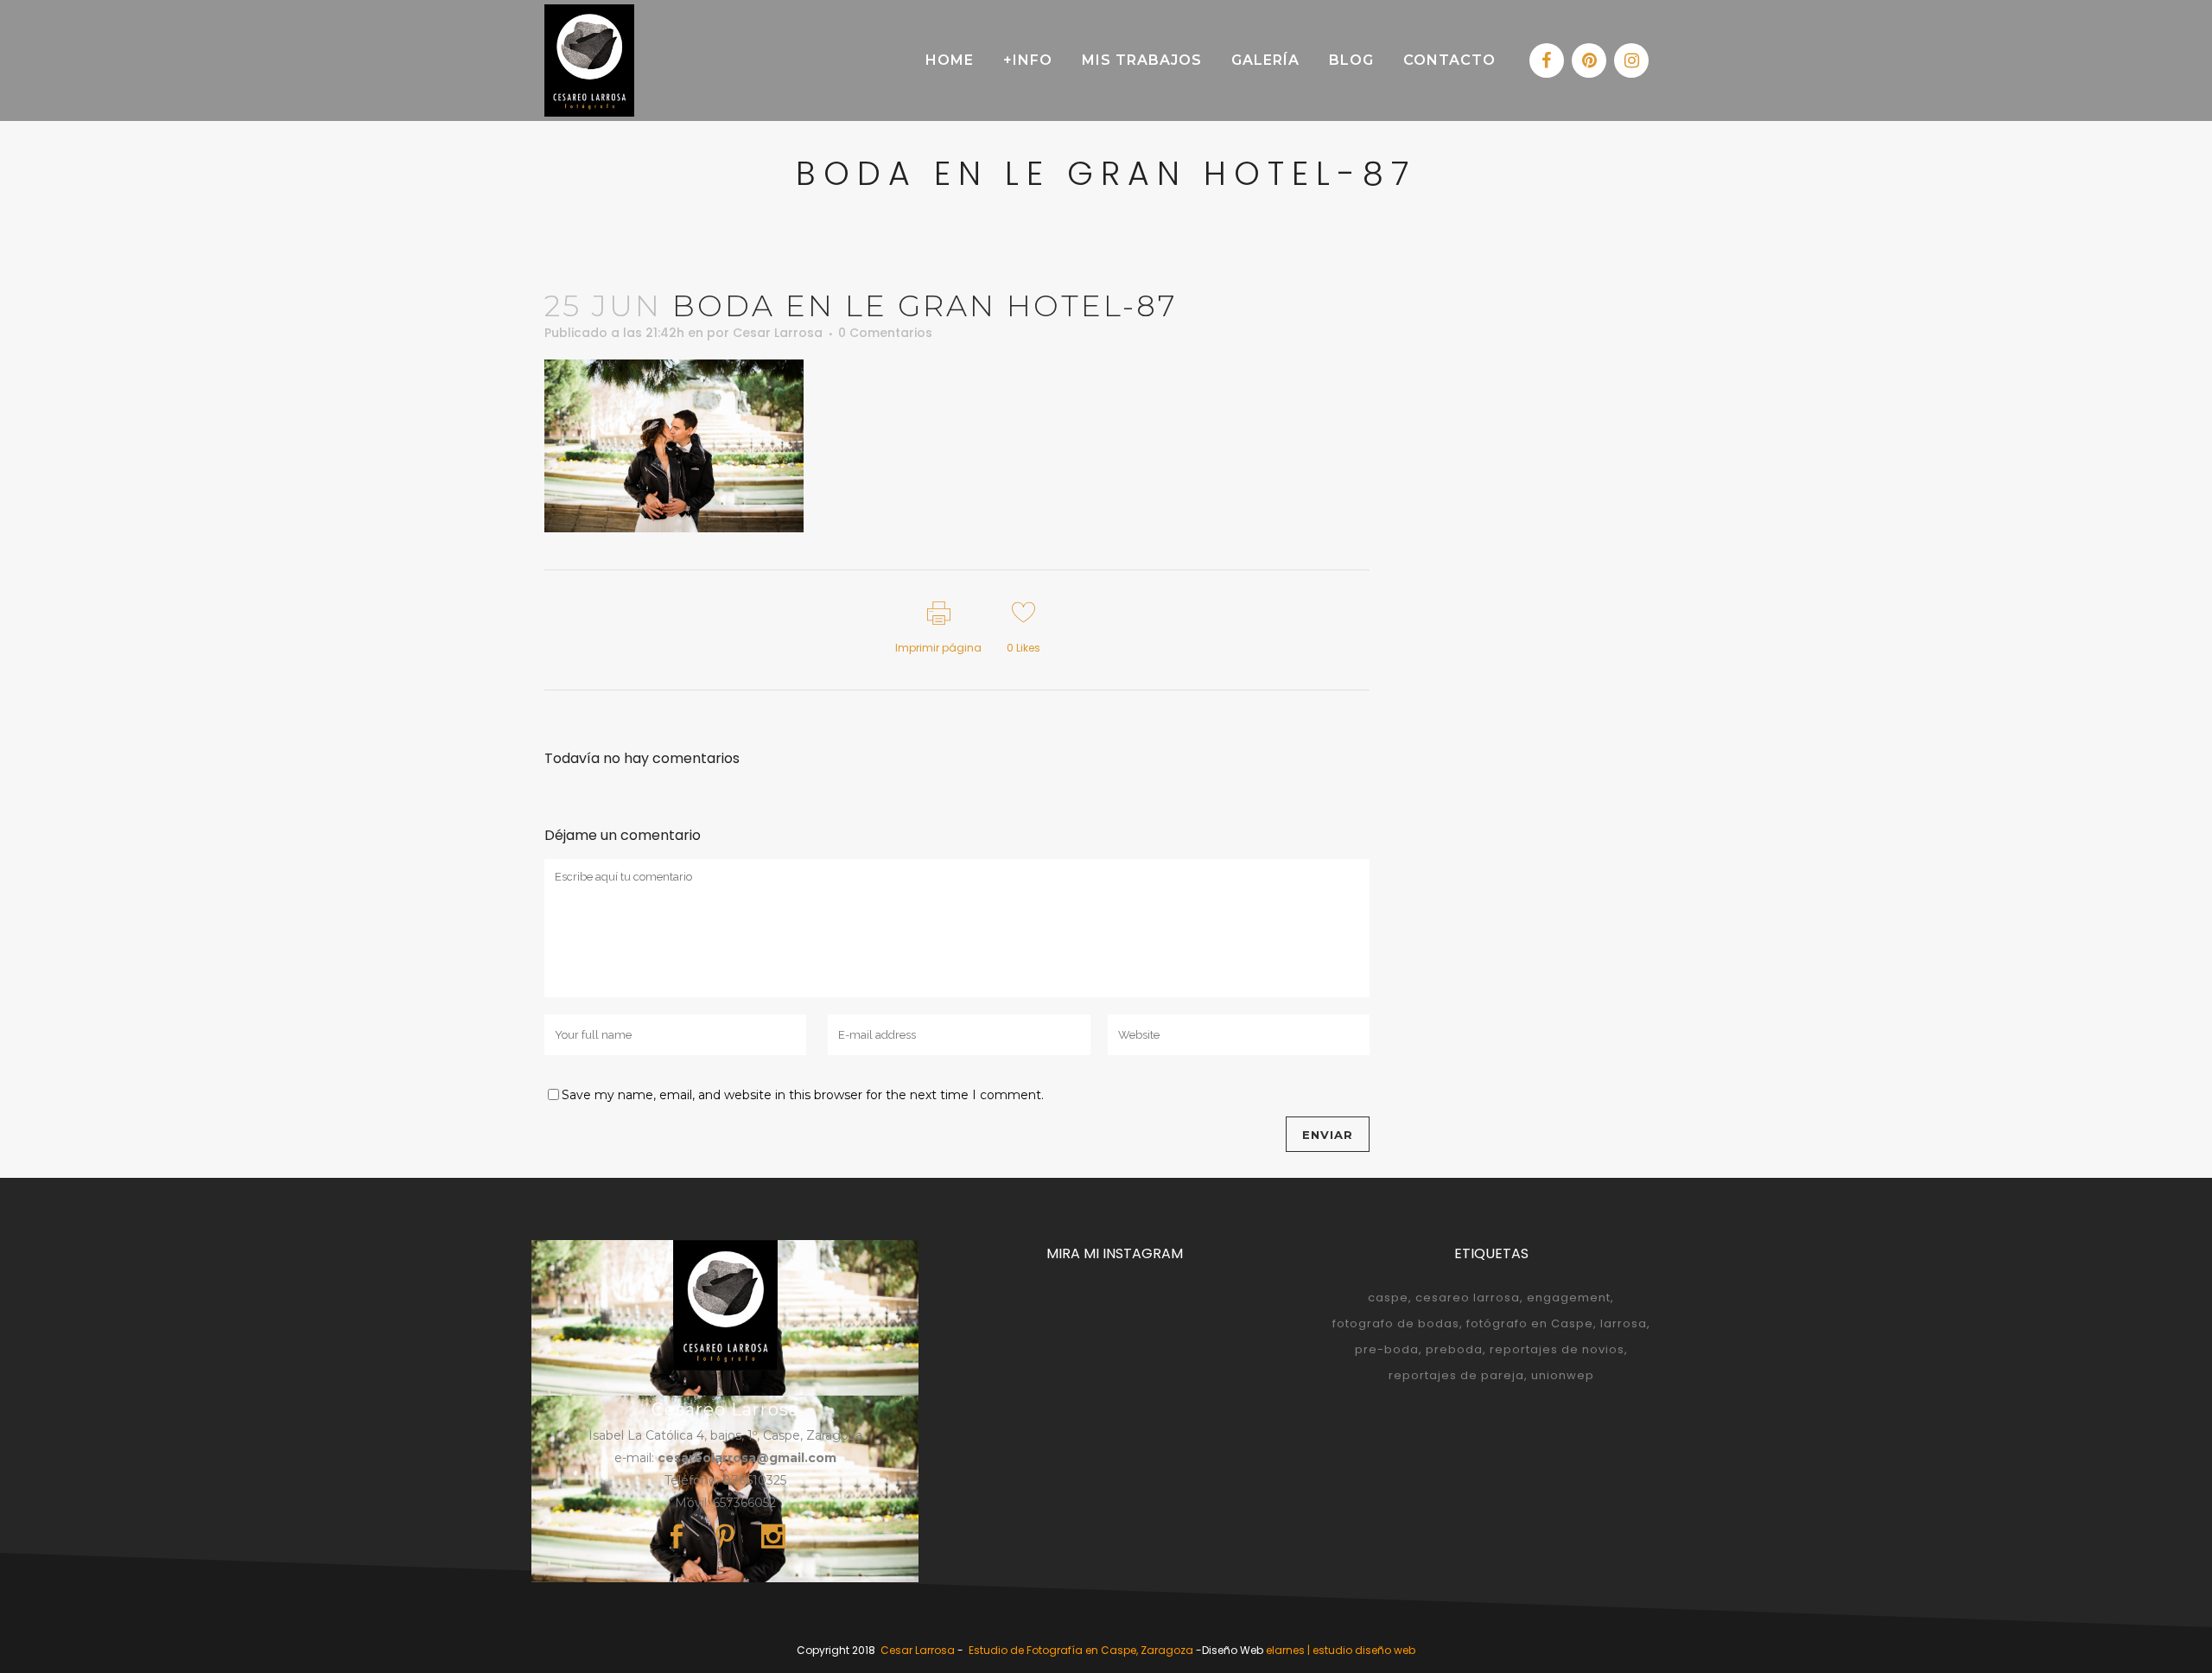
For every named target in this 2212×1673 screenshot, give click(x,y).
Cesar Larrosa (778, 333)
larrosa (1624, 1323)
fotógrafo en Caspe (1530, 1323)
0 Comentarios (885, 333)
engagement (1569, 1298)
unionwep (1563, 1375)
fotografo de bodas (1396, 1323)
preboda (1454, 1349)
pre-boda (1387, 1349)
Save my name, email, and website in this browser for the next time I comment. (803, 1095)
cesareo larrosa (1468, 1298)
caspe (1388, 1298)
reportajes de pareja (1456, 1375)
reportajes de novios (1557, 1349)
